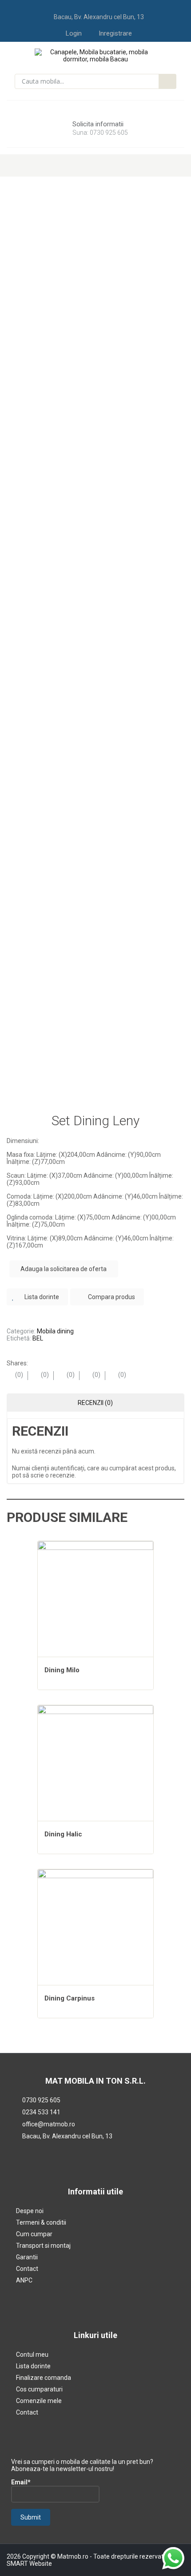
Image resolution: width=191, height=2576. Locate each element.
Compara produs (111, 1297)
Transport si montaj (43, 2246)
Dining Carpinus (70, 1998)
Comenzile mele (39, 2401)
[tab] (95, 1403)
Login (74, 33)
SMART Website (29, 2564)
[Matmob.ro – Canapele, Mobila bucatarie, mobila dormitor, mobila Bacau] (96, 55)
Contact (27, 2269)
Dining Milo (62, 1670)
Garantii (27, 2257)
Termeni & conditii (41, 2222)
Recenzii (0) (95, 1403)
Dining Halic (63, 1834)
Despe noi (30, 2211)
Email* (21, 2482)
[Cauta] (167, 81)
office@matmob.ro (49, 2124)
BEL (38, 1338)
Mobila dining (55, 1331)
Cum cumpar (34, 2234)
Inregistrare (115, 33)
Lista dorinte (33, 2366)
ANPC (24, 2280)
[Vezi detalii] (95, 1599)
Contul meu (32, 2355)
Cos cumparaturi (39, 2389)
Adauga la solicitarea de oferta (64, 1269)
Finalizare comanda (44, 2378)
